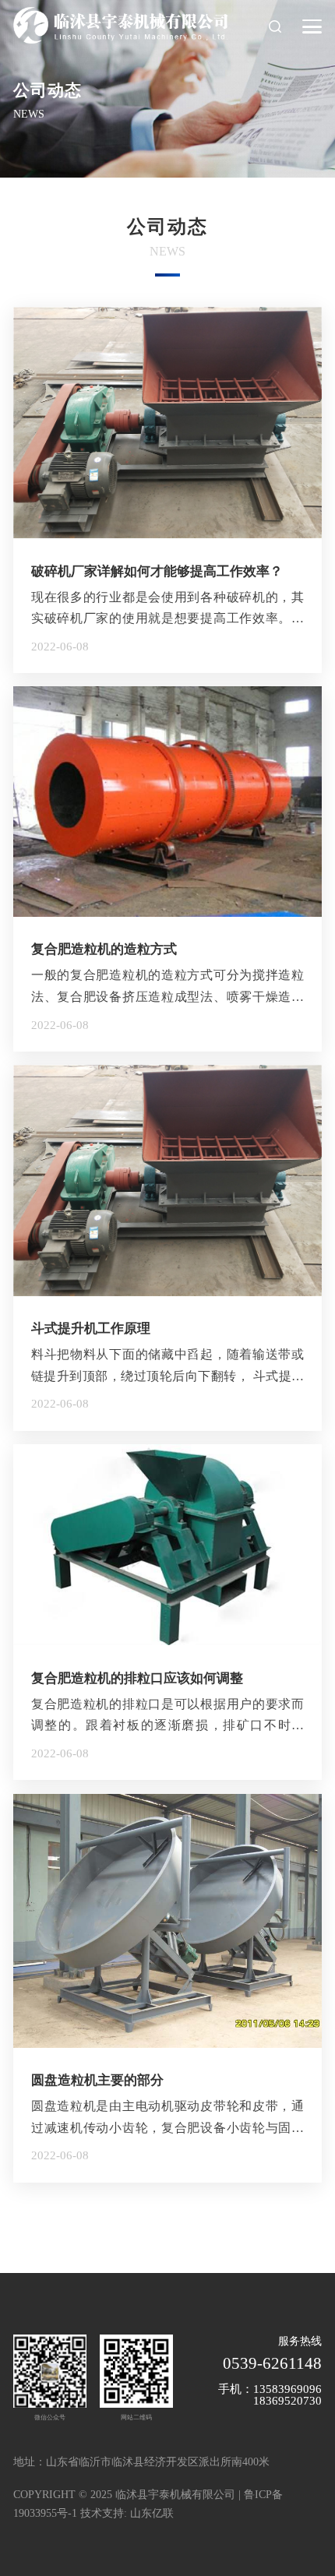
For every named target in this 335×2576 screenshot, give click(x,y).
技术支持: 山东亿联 (127, 2513)
